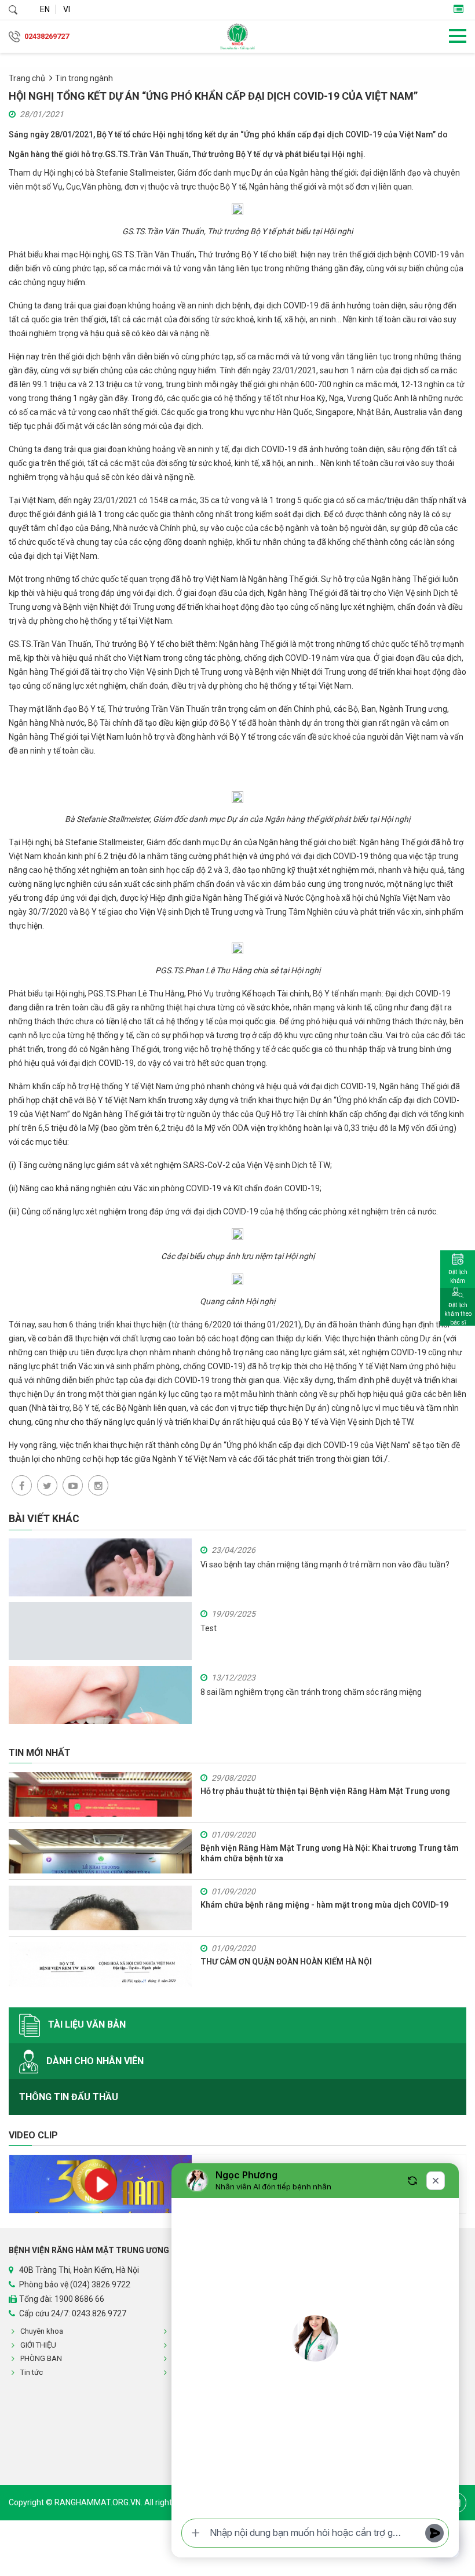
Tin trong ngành (84, 78)
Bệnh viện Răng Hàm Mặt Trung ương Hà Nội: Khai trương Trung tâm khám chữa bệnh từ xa (330, 1853)
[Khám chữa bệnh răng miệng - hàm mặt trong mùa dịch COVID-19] (100, 1908)
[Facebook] (22, 1485)
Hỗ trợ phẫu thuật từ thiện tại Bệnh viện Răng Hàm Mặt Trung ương (325, 1791)
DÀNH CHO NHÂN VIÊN (94, 2060)
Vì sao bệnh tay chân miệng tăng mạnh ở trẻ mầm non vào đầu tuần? (325, 1564)
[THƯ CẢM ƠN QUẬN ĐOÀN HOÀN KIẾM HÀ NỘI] (100, 1965)
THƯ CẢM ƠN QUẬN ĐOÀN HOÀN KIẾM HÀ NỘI (286, 1962)
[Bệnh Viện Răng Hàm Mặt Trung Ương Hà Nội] (237, 37)
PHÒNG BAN (41, 2358)
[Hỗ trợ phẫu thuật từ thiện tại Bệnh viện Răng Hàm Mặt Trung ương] (100, 1794)
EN (45, 9)
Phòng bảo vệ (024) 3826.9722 (75, 2284)
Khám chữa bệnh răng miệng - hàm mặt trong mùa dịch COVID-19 (324, 1905)
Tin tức (32, 2372)
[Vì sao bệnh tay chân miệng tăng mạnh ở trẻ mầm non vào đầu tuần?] (100, 1589)
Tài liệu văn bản (86, 2024)
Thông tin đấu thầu (69, 2097)
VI (67, 9)
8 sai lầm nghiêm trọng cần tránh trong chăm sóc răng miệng (311, 1692)
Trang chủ (27, 78)
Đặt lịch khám (458, 1276)
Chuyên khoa (42, 2331)
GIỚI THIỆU (38, 2345)
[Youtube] (73, 1485)
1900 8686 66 (79, 2299)
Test (209, 1628)
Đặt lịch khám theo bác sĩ (458, 1314)
